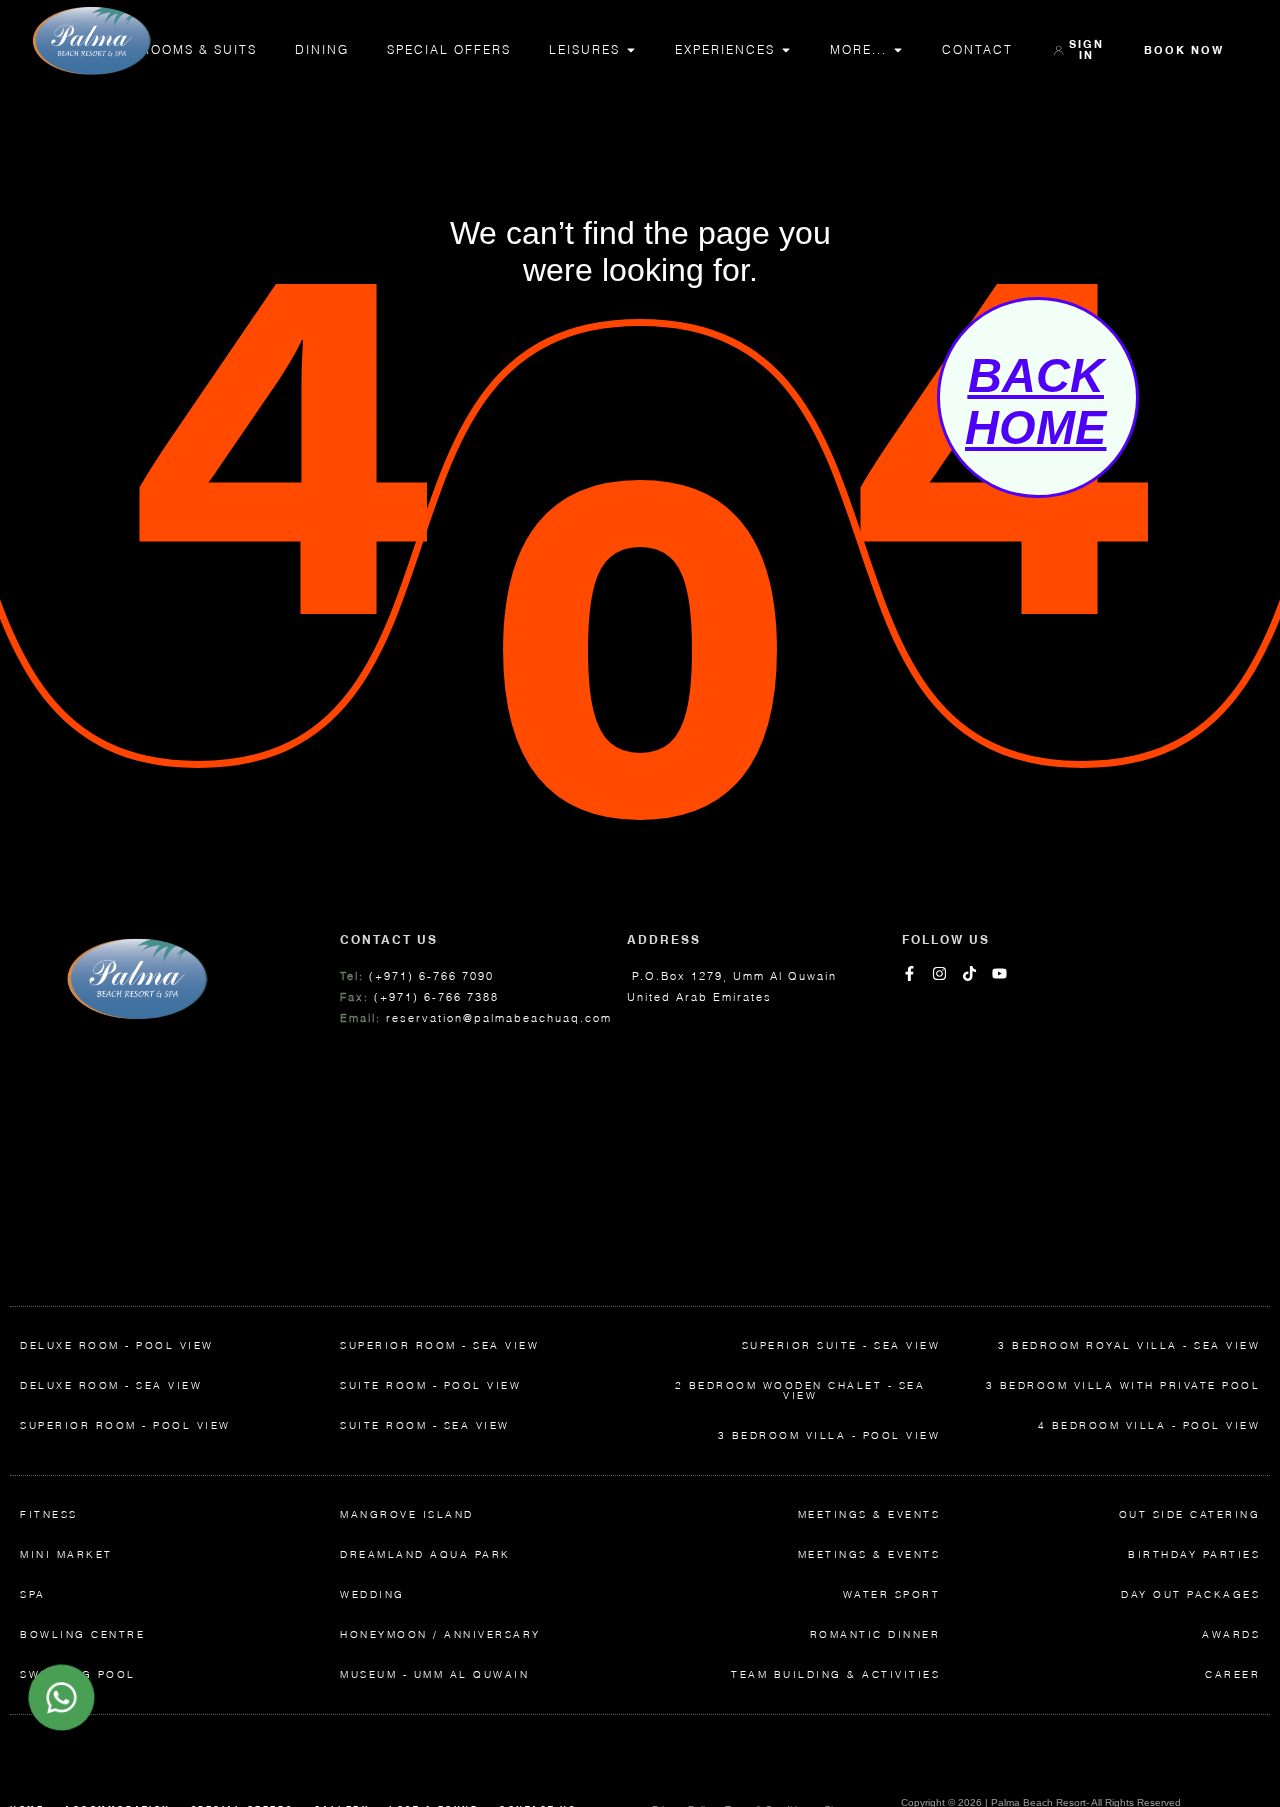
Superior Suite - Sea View (841, 1345)
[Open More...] (898, 50)
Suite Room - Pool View (430, 1385)
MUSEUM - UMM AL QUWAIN (434, 1674)
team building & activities (835, 1674)
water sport (892, 1594)
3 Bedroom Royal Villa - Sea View (1129, 1345)
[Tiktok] (969, 973)
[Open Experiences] (786, 50)
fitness (49, 1514)
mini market (66, 1554)
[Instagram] (939, 973)
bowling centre (82, 1634)
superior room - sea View (439, 1345)
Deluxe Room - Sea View (111, 1385)
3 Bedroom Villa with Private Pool (1123, 1385)
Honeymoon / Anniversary (440, 1634)
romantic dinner (875, 1634)
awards (1231, 1634)
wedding (372, 1594)
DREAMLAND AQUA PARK (425, 1554)
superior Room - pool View (125, 1425)
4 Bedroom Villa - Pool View (1149, 1425)
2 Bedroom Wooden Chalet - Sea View (800, 1390)
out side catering (1190, 1514)
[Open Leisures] (631, 50)
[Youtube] (999, 973)
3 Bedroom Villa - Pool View (829, 1435)
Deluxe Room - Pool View (117, 1345)
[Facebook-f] (909, 973)
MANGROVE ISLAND (407, 1514)
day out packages (1190, 1594)
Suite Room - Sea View (425, 1425)
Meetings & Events (869, 1514)
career (1232, 1674)
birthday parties (1194, 1554)
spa (33, 1594)
